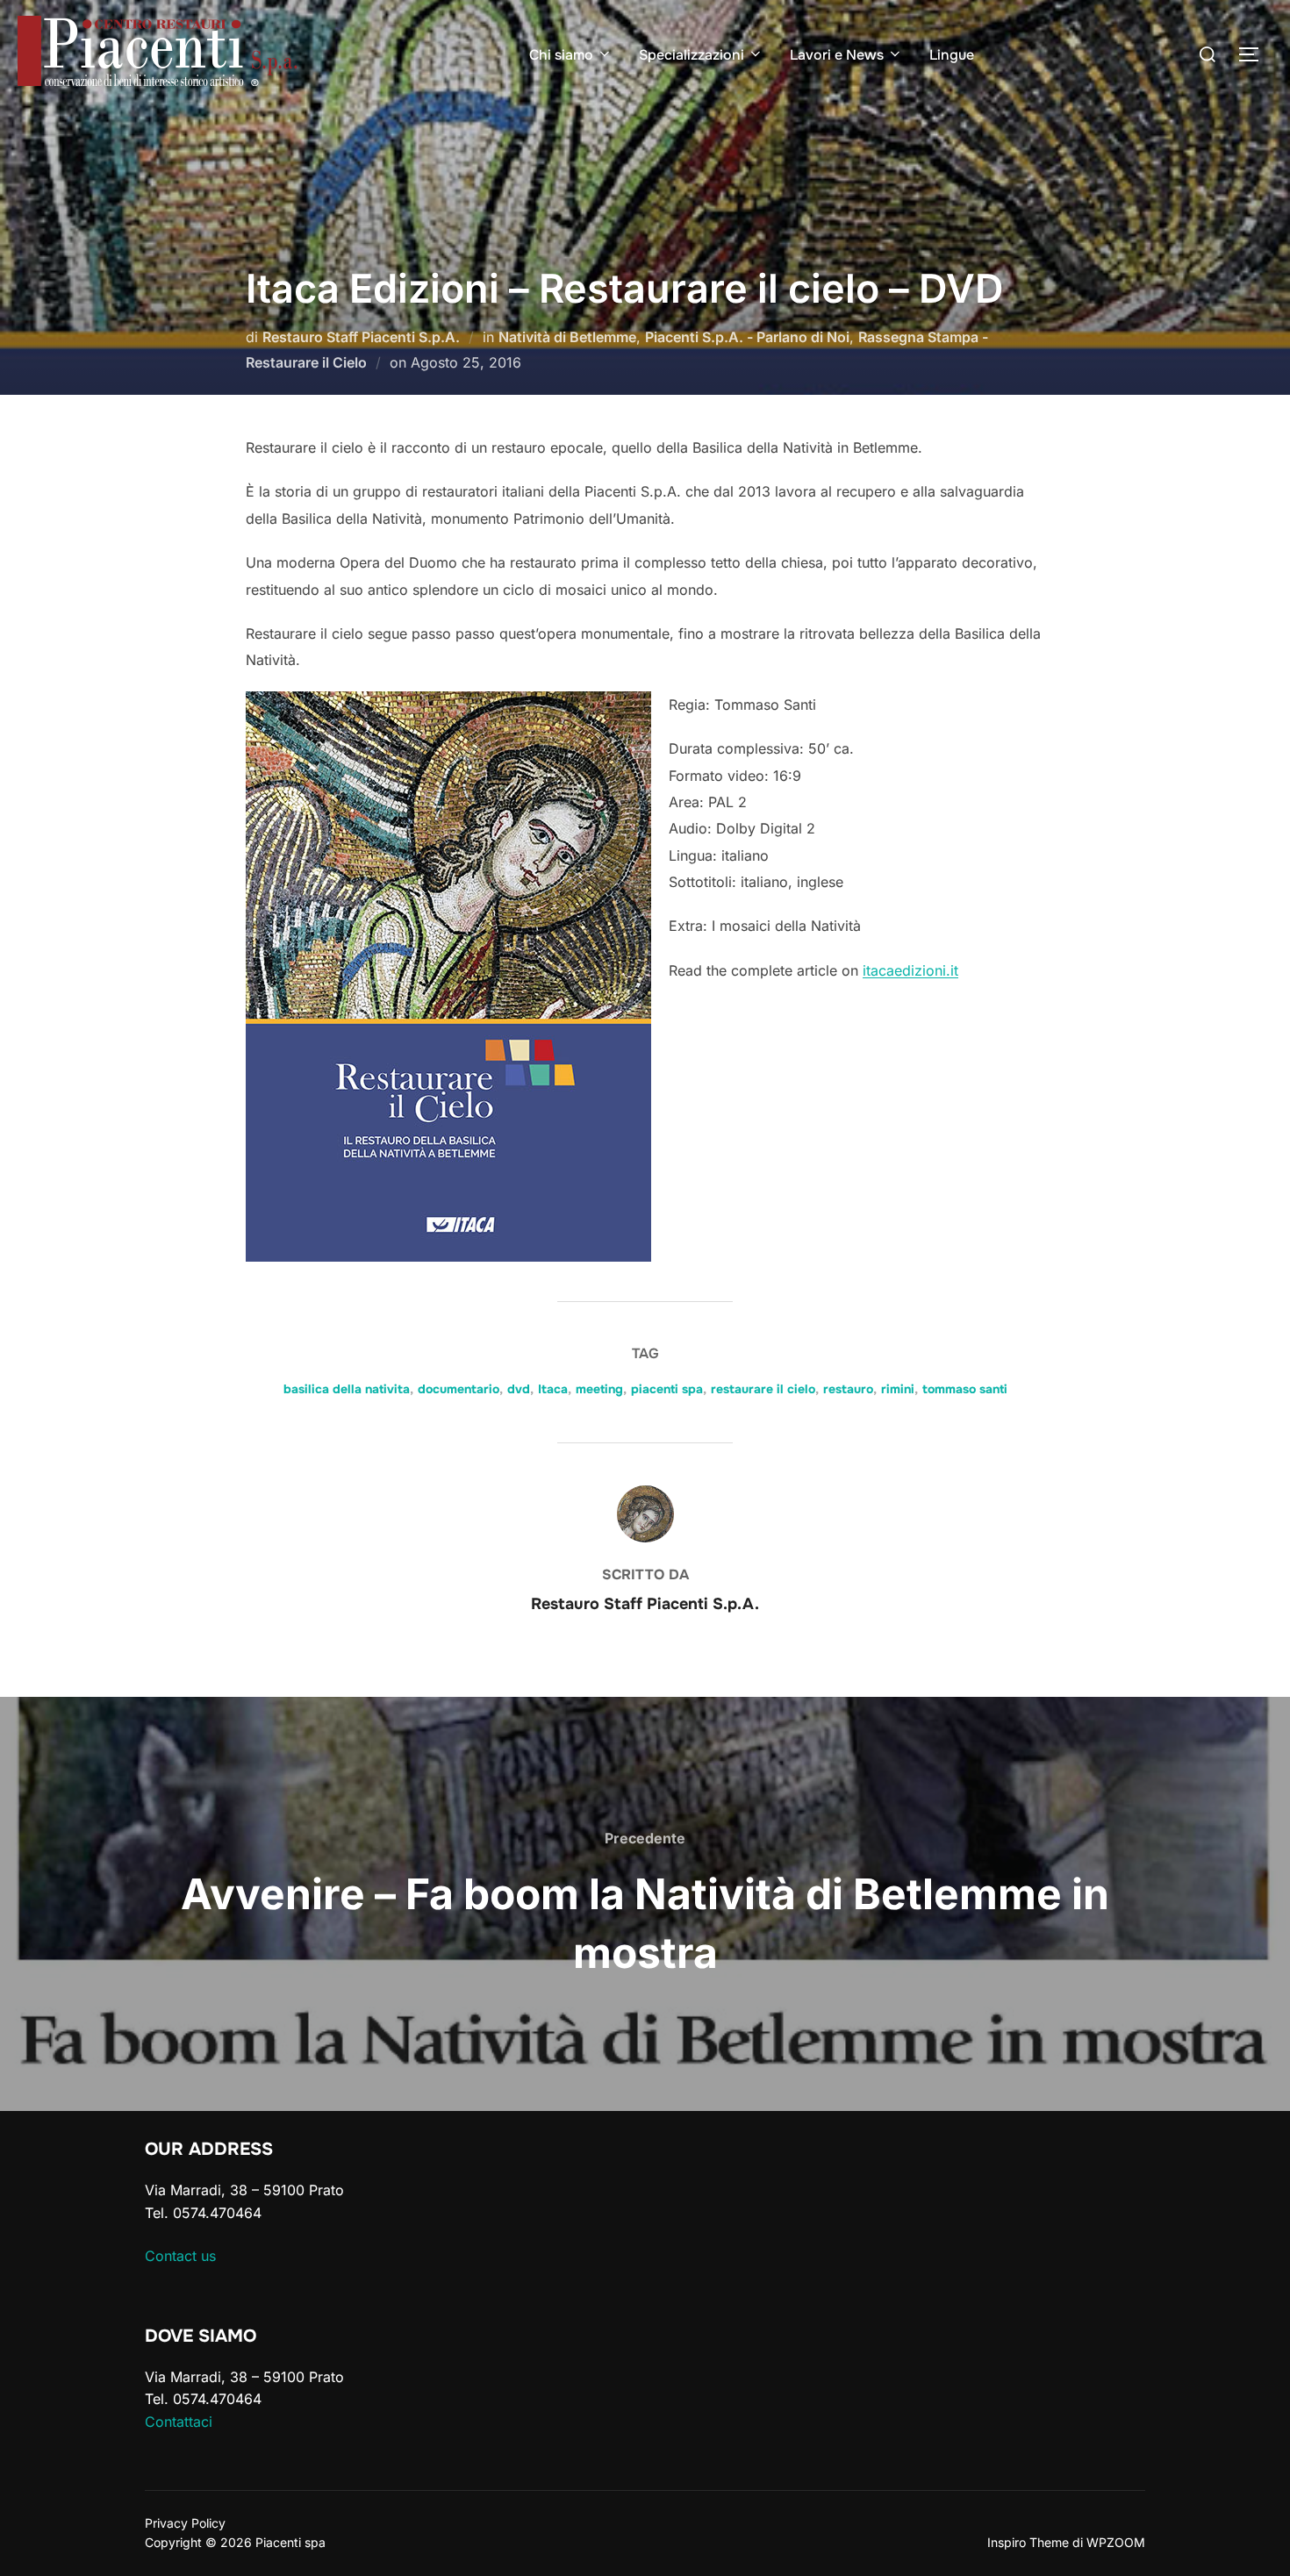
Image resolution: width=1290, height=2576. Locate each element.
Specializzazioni (692, 55)
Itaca (553, 1389)
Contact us (180, 2256)
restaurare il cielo (763, 1389)
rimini (898, 1389)
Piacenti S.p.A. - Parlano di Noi (747, 337)
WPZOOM (1116, 2542)
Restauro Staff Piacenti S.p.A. (361, 337)
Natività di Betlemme (567, 337)
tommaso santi (965, 1389)
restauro (848, 1389)
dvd (519, 1389)
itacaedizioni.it (910, 970)
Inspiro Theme (1028, 2542)
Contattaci (179, 2422)
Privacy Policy (185, 2523)
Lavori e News (837, 55)
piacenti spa (667, 1389)
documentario (459, 1389)
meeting (599, 1389)
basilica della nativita (347, 1389)
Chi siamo (561, 55)
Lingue (952, 55)
